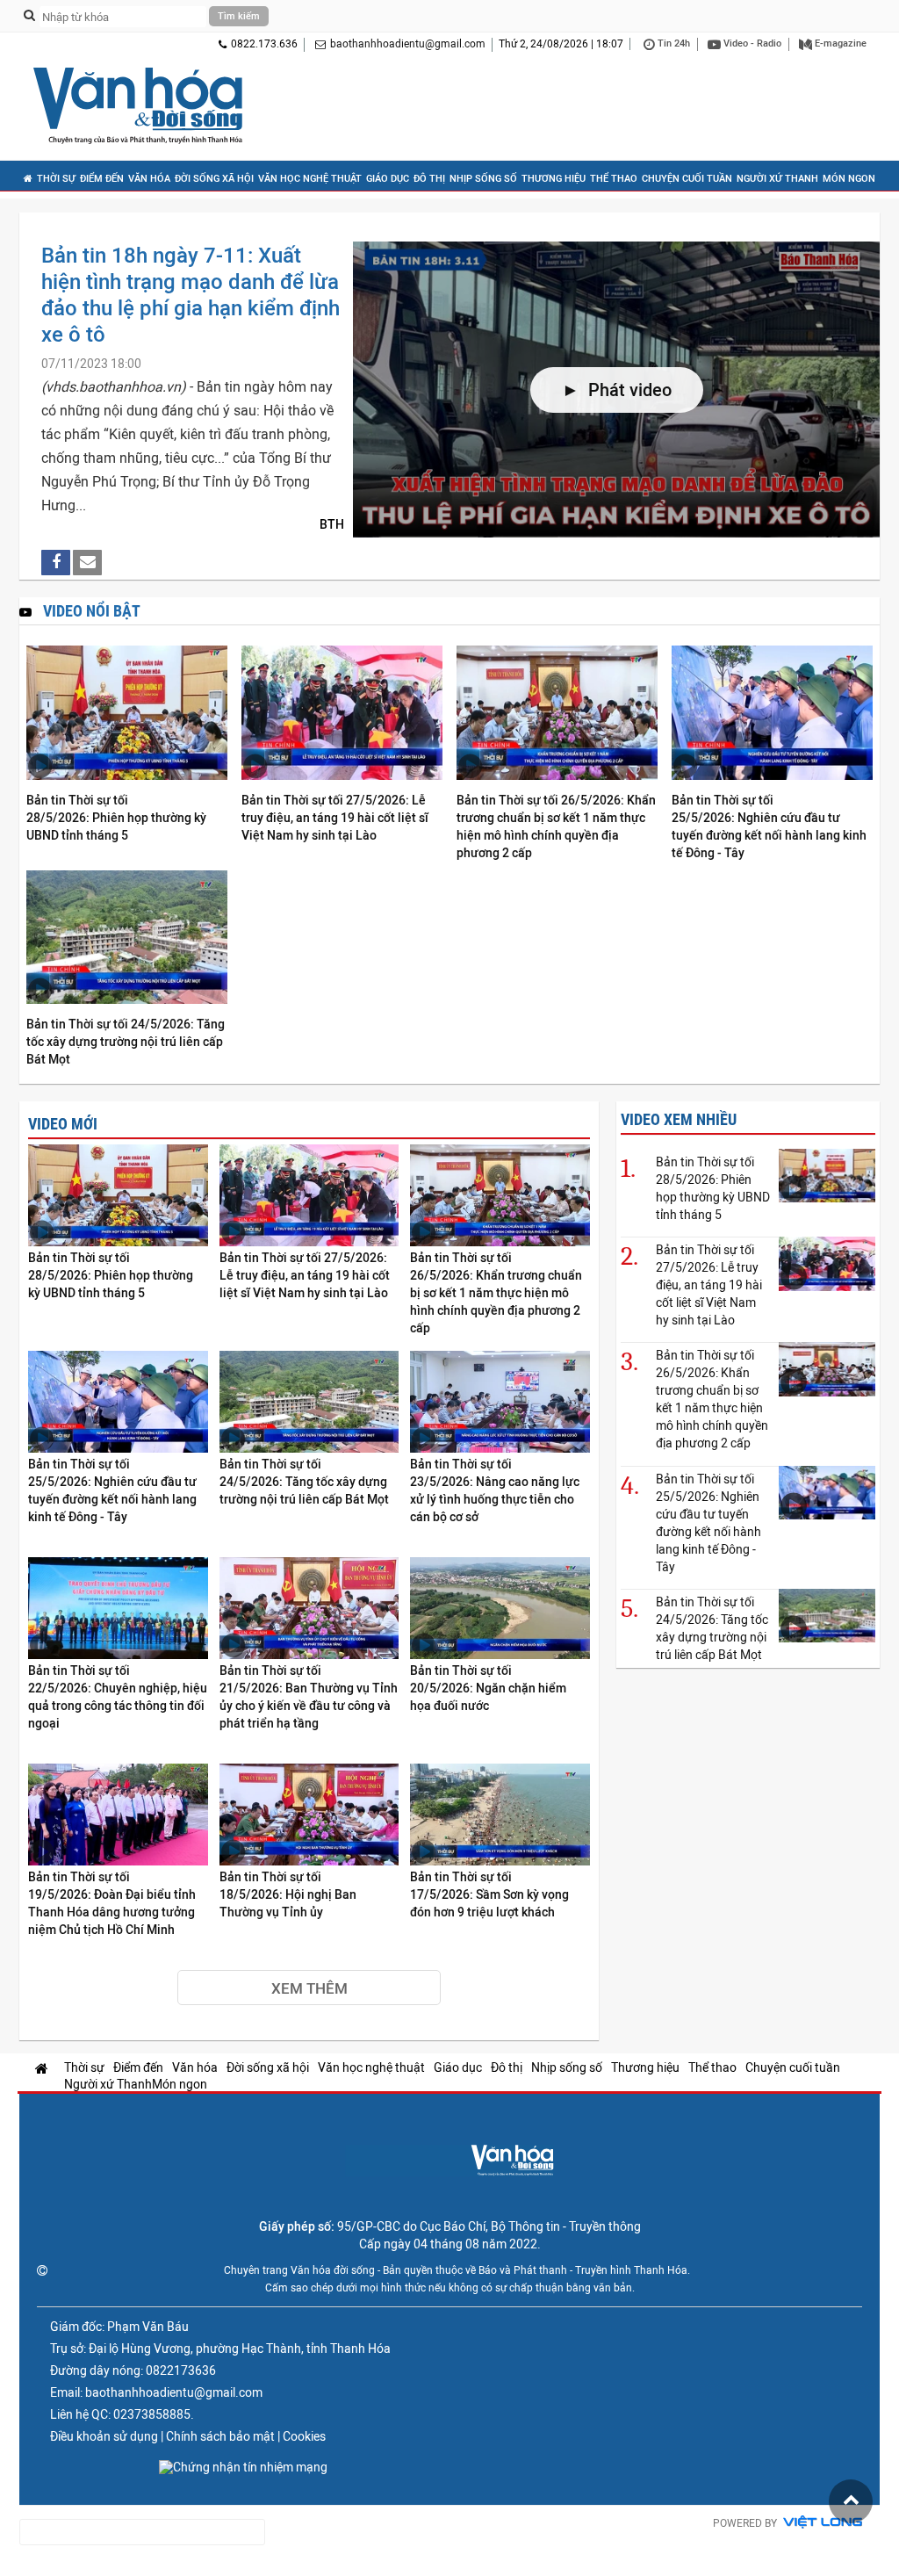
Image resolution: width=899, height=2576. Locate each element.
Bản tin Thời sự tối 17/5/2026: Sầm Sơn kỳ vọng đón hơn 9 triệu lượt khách (489, 1894)
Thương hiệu (554, 179)
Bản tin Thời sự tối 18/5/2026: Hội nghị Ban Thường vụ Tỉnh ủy (288, 1894)
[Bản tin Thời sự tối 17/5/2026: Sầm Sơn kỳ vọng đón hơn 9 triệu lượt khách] (500, 1816)
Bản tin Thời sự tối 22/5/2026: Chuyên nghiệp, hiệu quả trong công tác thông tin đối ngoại (118, 1697)
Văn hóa (149, 179)
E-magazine (839, 43)
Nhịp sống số (483, 179)
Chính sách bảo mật (220, 2436)
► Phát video (617, 390)
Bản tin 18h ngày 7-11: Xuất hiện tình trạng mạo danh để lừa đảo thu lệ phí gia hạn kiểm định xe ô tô (191, 295)
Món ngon (849, 179)
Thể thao (614, 179)
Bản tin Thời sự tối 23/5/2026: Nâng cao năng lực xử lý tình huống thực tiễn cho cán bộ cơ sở (495, 1490)
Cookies (304, 2436)
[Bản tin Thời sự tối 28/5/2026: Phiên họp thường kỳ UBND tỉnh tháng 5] (127, 714)
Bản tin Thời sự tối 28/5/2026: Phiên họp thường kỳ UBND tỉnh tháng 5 (116, 818)
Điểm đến (102, 179)
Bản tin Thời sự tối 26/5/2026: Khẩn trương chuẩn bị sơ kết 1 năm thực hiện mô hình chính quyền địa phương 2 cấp (556, 826)
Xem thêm (309, 1988)
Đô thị (429, 179)
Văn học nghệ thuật (310, 179)
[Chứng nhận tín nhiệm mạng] (243, 2467)
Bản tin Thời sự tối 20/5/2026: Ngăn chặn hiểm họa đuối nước (488, 1688)
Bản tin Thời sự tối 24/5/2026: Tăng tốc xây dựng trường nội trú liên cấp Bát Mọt (126, 1042)
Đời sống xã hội (214, 179)
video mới (63, 1124)
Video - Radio (751, 43)
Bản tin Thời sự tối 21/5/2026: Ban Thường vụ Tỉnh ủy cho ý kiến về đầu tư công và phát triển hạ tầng (309, 1697)
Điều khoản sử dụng (104, 2436)
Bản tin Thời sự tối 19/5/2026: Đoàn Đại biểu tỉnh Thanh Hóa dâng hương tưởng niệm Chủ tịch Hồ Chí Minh (112, 1903)
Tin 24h (672, 43)
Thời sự (56, 179)
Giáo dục (388, 179)
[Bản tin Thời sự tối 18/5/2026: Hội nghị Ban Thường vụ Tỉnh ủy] (309, 1816)
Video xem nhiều (679, 1119)
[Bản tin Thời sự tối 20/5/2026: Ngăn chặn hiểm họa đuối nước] (500, 1609)
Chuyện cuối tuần (687, 179)
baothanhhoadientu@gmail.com (408, 44)
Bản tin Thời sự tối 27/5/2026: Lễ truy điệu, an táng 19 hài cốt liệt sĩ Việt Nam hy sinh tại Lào (335, 818)
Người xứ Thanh (777, 179)
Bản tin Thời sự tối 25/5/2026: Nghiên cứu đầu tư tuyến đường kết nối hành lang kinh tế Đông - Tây (769, 826)
